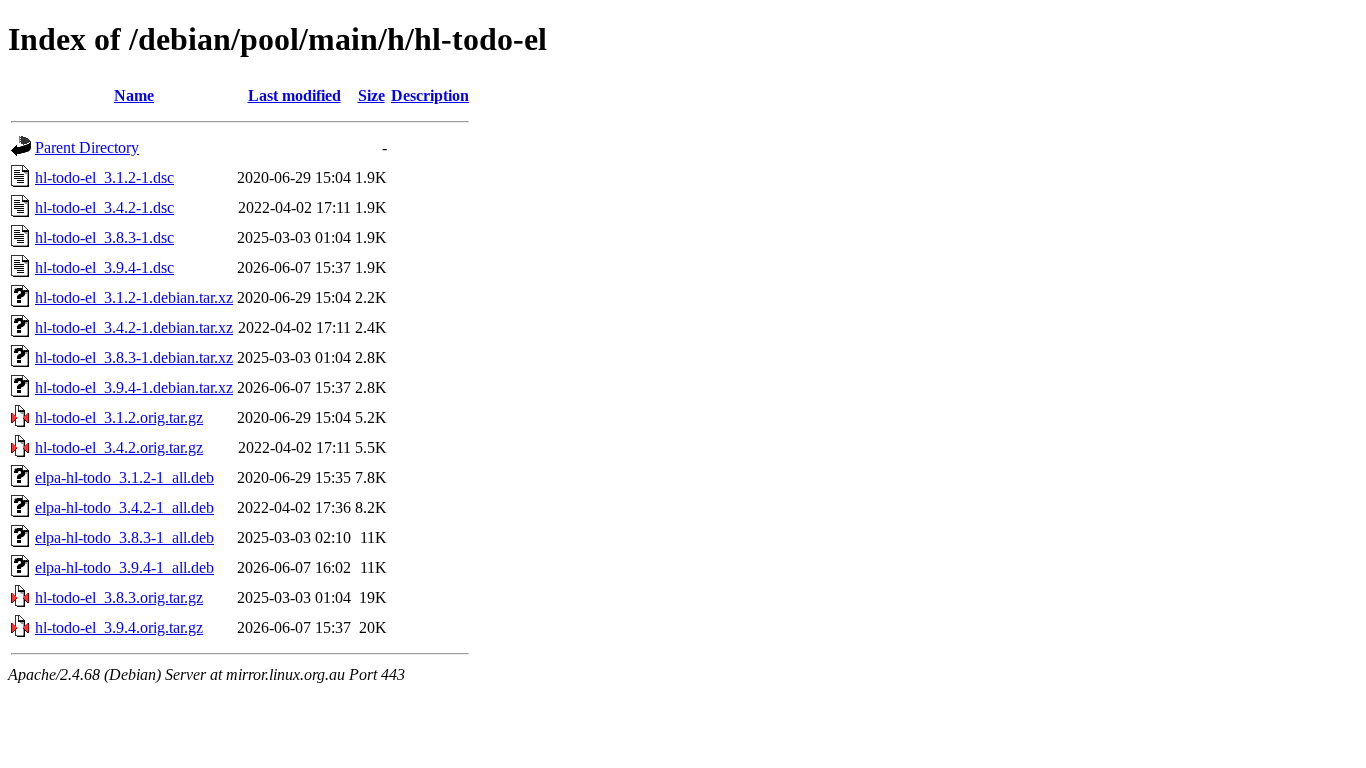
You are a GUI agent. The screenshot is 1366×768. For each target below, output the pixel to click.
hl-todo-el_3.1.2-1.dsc (104, 177)
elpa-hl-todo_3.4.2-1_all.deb (124, 507)
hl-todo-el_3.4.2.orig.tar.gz (119, 447)
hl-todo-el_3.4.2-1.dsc (104, 207)
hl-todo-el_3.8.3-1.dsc (104, 237)
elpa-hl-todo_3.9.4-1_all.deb (124, 567)
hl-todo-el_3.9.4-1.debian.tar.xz (134, 387)
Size (371, 95)
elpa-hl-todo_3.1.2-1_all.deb (124, 477)
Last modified (294, 95)
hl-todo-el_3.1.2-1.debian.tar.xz (134, 297)
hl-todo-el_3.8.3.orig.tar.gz (119, 597)
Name (134, 95)
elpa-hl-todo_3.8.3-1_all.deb (124, 537)
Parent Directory (87, 147)
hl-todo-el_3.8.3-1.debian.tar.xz (134, 357)
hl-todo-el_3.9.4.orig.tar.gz (119, 627)
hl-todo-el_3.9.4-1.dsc (104, 267)
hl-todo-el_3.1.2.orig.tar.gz (119, 417)
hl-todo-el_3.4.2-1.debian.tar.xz (134, 327)
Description (430, 95)
